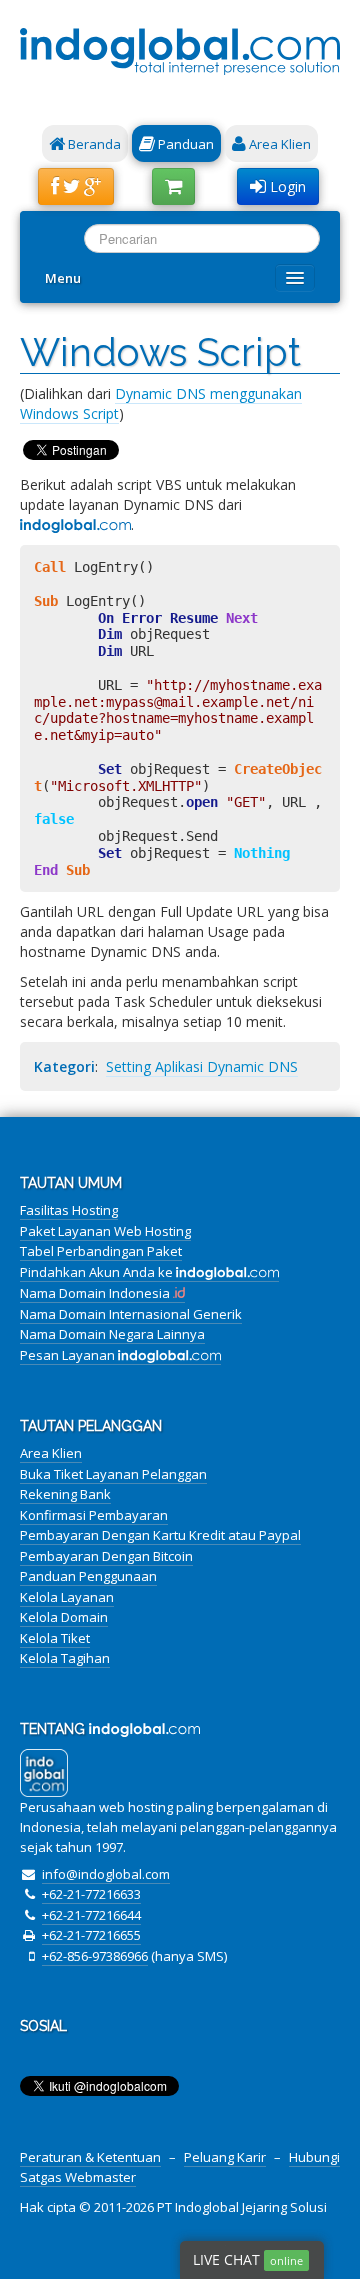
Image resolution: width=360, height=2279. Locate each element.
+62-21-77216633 (91, 1894)
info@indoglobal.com (106, 1874)
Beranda (93, 144)
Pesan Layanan (69, 1355)
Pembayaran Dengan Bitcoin (106, 1556)
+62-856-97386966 (95, 1956)
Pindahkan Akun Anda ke (98, 1272)
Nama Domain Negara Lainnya (112, 1334)
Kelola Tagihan (65, 1658)
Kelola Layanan (67, 1597)
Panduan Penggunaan (88, 1576)
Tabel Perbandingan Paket (101, 1251)
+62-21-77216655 (91, 1935)
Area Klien (278, 144)
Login (286, 186)
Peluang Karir (225, 2157)
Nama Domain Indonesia (96, 1293)
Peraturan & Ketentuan (90, 2157)
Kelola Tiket (55, 1638)
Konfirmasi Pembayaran (94, 1515)
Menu (63, 278)
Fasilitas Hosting (69, 1210)
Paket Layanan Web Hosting (105, 1231)
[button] (76, 186)
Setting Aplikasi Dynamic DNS (202, 1066)
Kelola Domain (64, 1617)
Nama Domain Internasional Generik (131, 1314)
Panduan (184, 144)
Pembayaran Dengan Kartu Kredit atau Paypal (160, 1535)
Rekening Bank (65, 1494)
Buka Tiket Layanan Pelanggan (113, 1474)
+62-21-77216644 (91, 1915)
